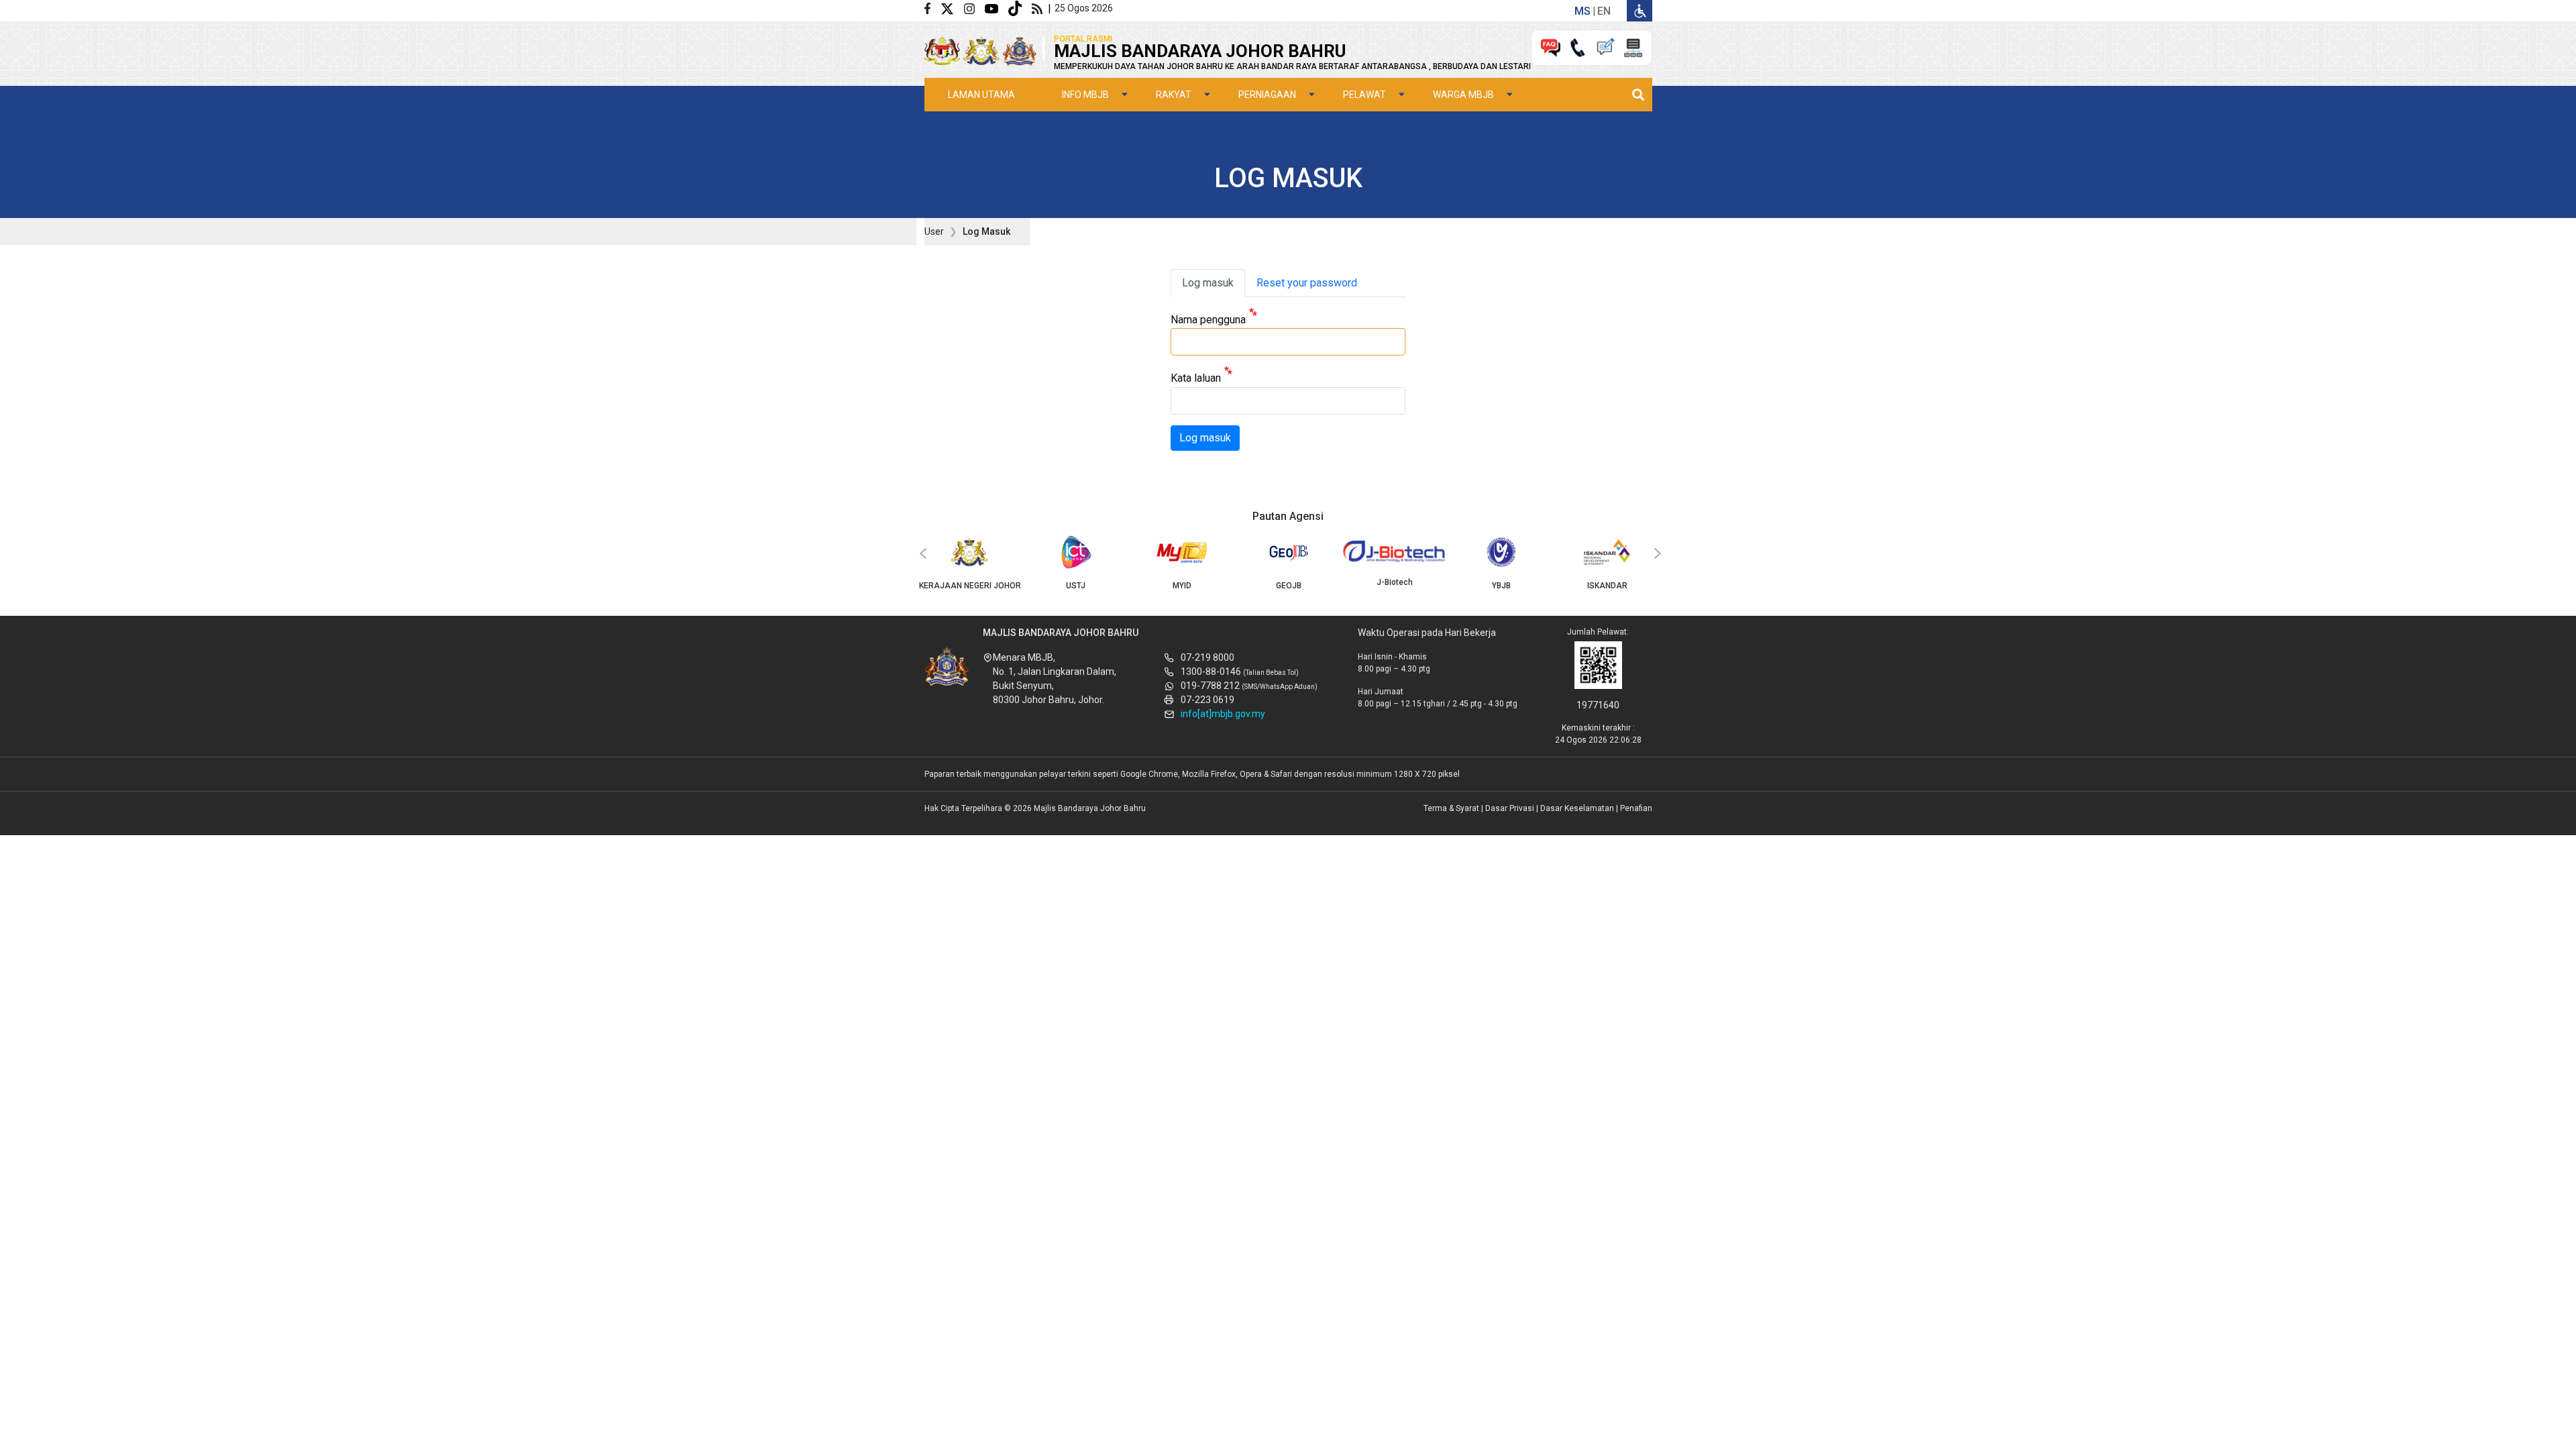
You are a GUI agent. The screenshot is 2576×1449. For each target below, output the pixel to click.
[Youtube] (997, 8)
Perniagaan (1267, 95)
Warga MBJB (1463, 95)
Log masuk (1208, 283)
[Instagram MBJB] (974, 8)
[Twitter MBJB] (952, 8)
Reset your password (1307, 283)
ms (1582, 11)
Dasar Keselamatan (1577, 808)
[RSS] (1040, 8)
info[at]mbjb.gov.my (1223, 714)
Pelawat (1364, 95)
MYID (1182, 586)
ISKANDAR (1607, 586)
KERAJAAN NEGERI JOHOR (970, 586)
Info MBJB (1085, 95)
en (1604, 11)
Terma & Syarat (1451, 808)
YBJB (1501, 586)
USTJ (1076, 586)
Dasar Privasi (1510, 808)
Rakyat (1174, 95)
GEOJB (1289, 586)
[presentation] (921, 554)
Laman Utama (981, 95)
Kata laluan (1196, 379)
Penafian (1636, 808)
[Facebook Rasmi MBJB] (932, 8)
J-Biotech (1395, 582)
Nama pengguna (1208, 320)
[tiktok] (1020, 8)
